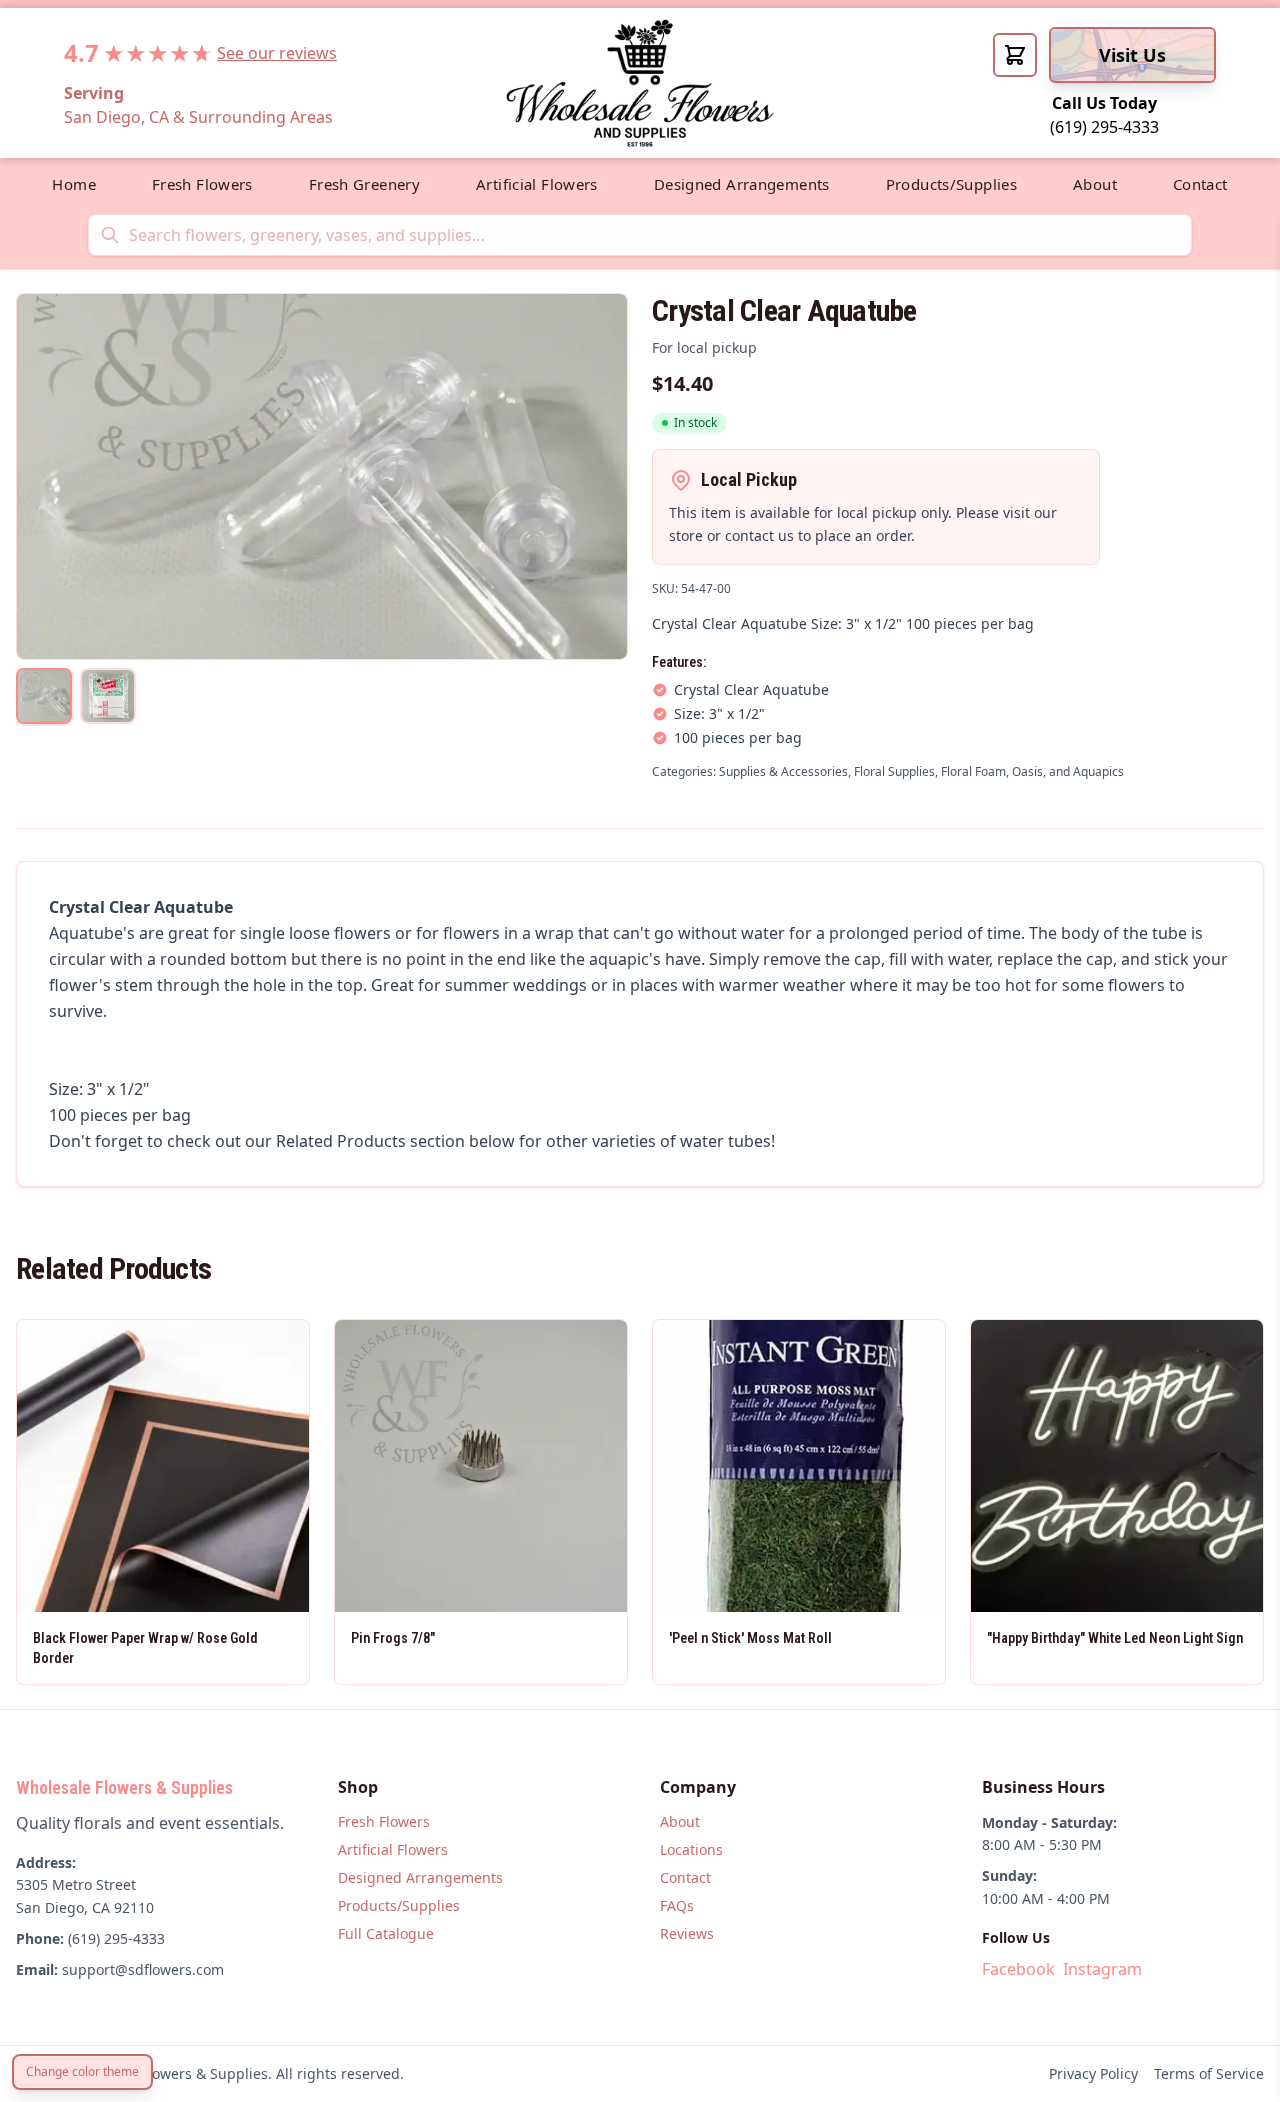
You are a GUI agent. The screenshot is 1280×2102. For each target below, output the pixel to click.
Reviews (687, 1933)
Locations (691, 1849)
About (1095, 184)
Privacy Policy (1093, 2073)
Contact (1200, 184)
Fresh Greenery (364, 184)
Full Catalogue (386, 1933)
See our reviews (277, 53)
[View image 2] (108, 696)
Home (74, 184)
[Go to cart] (1015, 55)
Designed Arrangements (742, 184)
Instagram (1102, 1969)
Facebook (1018, 1969)
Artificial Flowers (537, 184)
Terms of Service (1209, 2073)
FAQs (677, 1905)
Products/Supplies (951, 184)
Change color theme (82, 2071)
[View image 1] (44, 696)
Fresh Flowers (202, 184)
